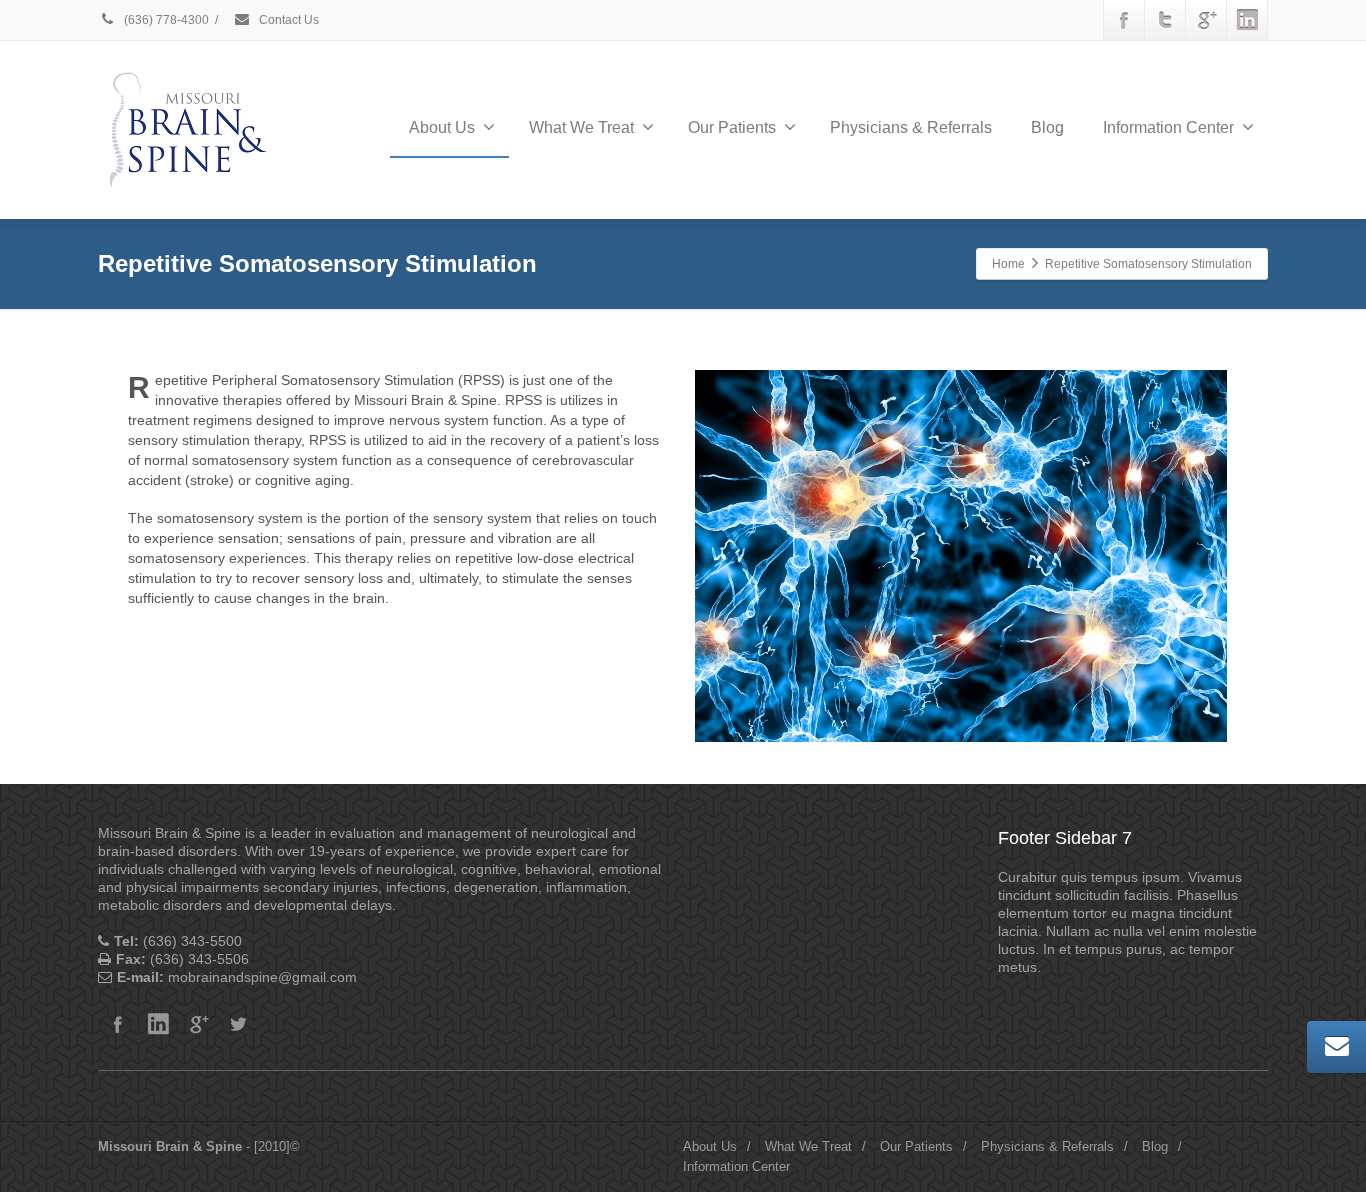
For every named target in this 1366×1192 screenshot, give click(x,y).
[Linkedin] (1247, 20)
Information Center (1168, 127)
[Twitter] (1165, 20)
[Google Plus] (1206, 20)
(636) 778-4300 (165, 20)
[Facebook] (1124, 20)
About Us (442, 127)
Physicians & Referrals (911, 127)
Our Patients (732, 127)
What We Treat (581, 127)
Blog (1047, 127)
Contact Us (287, 20)
